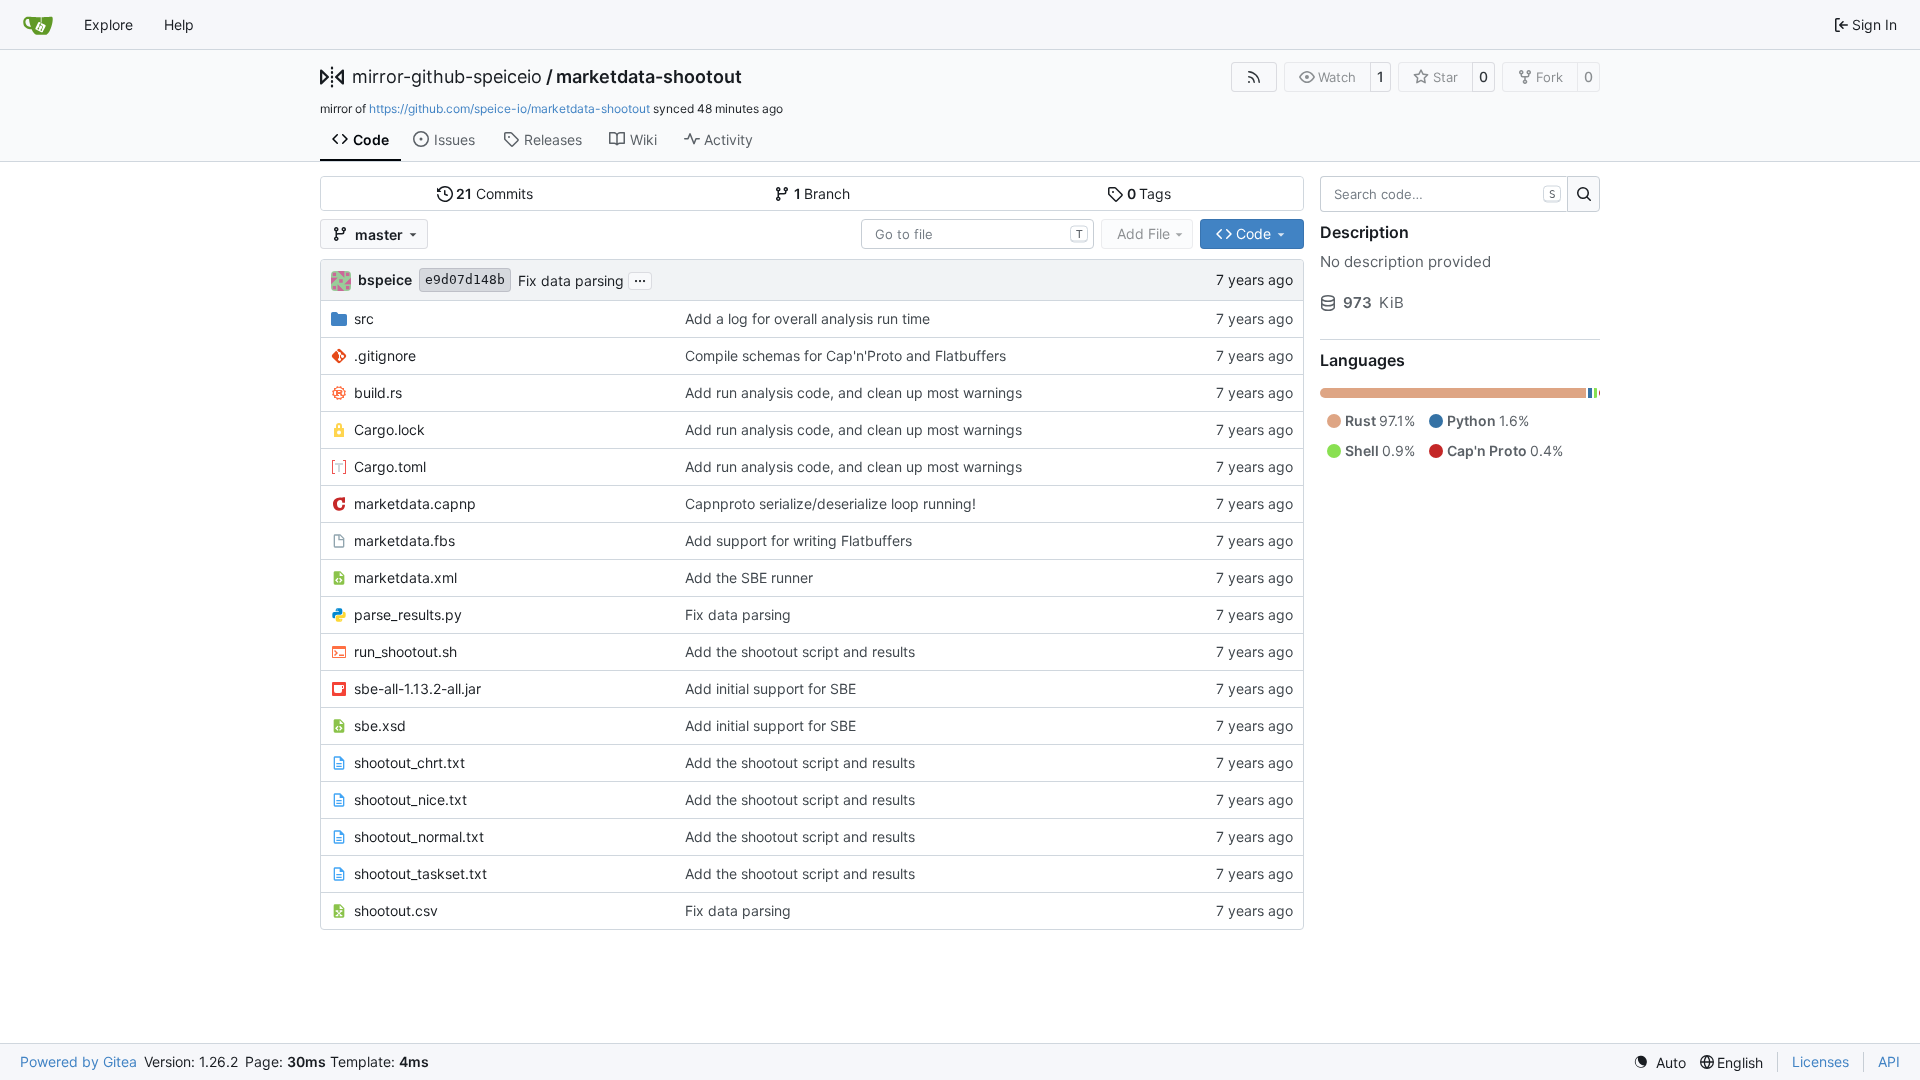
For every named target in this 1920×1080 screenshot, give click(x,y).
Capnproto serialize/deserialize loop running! (830, 503)
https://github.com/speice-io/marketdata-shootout (509, 108)
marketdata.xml (405, 577)
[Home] (38, 25)
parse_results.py (408, 614)
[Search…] (1583, 194)
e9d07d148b (465, 279)
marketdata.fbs (404, 540)
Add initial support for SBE (770, 688)
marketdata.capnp (415, 503)
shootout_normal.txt (419, 836)
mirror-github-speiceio (447, 77)
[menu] (1659, 1062)
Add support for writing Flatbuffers (798, 540)
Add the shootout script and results (800, 651)
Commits (494, 193)
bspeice (385, 279)
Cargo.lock (389, 429)
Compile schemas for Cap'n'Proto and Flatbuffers (845, 355)
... (640, 278)
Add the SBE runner (749, 577)
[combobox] (977, 234)
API (1889, 1061)
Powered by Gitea (78, 1061)
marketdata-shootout (649, 77)
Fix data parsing (571, 280)
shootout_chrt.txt (409, 762)
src (364, 318)
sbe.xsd (380, 725)
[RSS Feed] (1254, 77)
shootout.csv (396, 910)
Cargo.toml (390, 466)
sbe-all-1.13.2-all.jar (417, 688)
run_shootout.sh (405, 651)
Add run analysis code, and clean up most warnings (853, 392)
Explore (108, 24)
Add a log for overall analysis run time (807, 318)
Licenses (1820, 1061)
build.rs (378, 392)
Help (179, 24)
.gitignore (385, 355)
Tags (1149, 193)
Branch (822, 193)
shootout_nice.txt (410, 799)
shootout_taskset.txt (420, 873)
